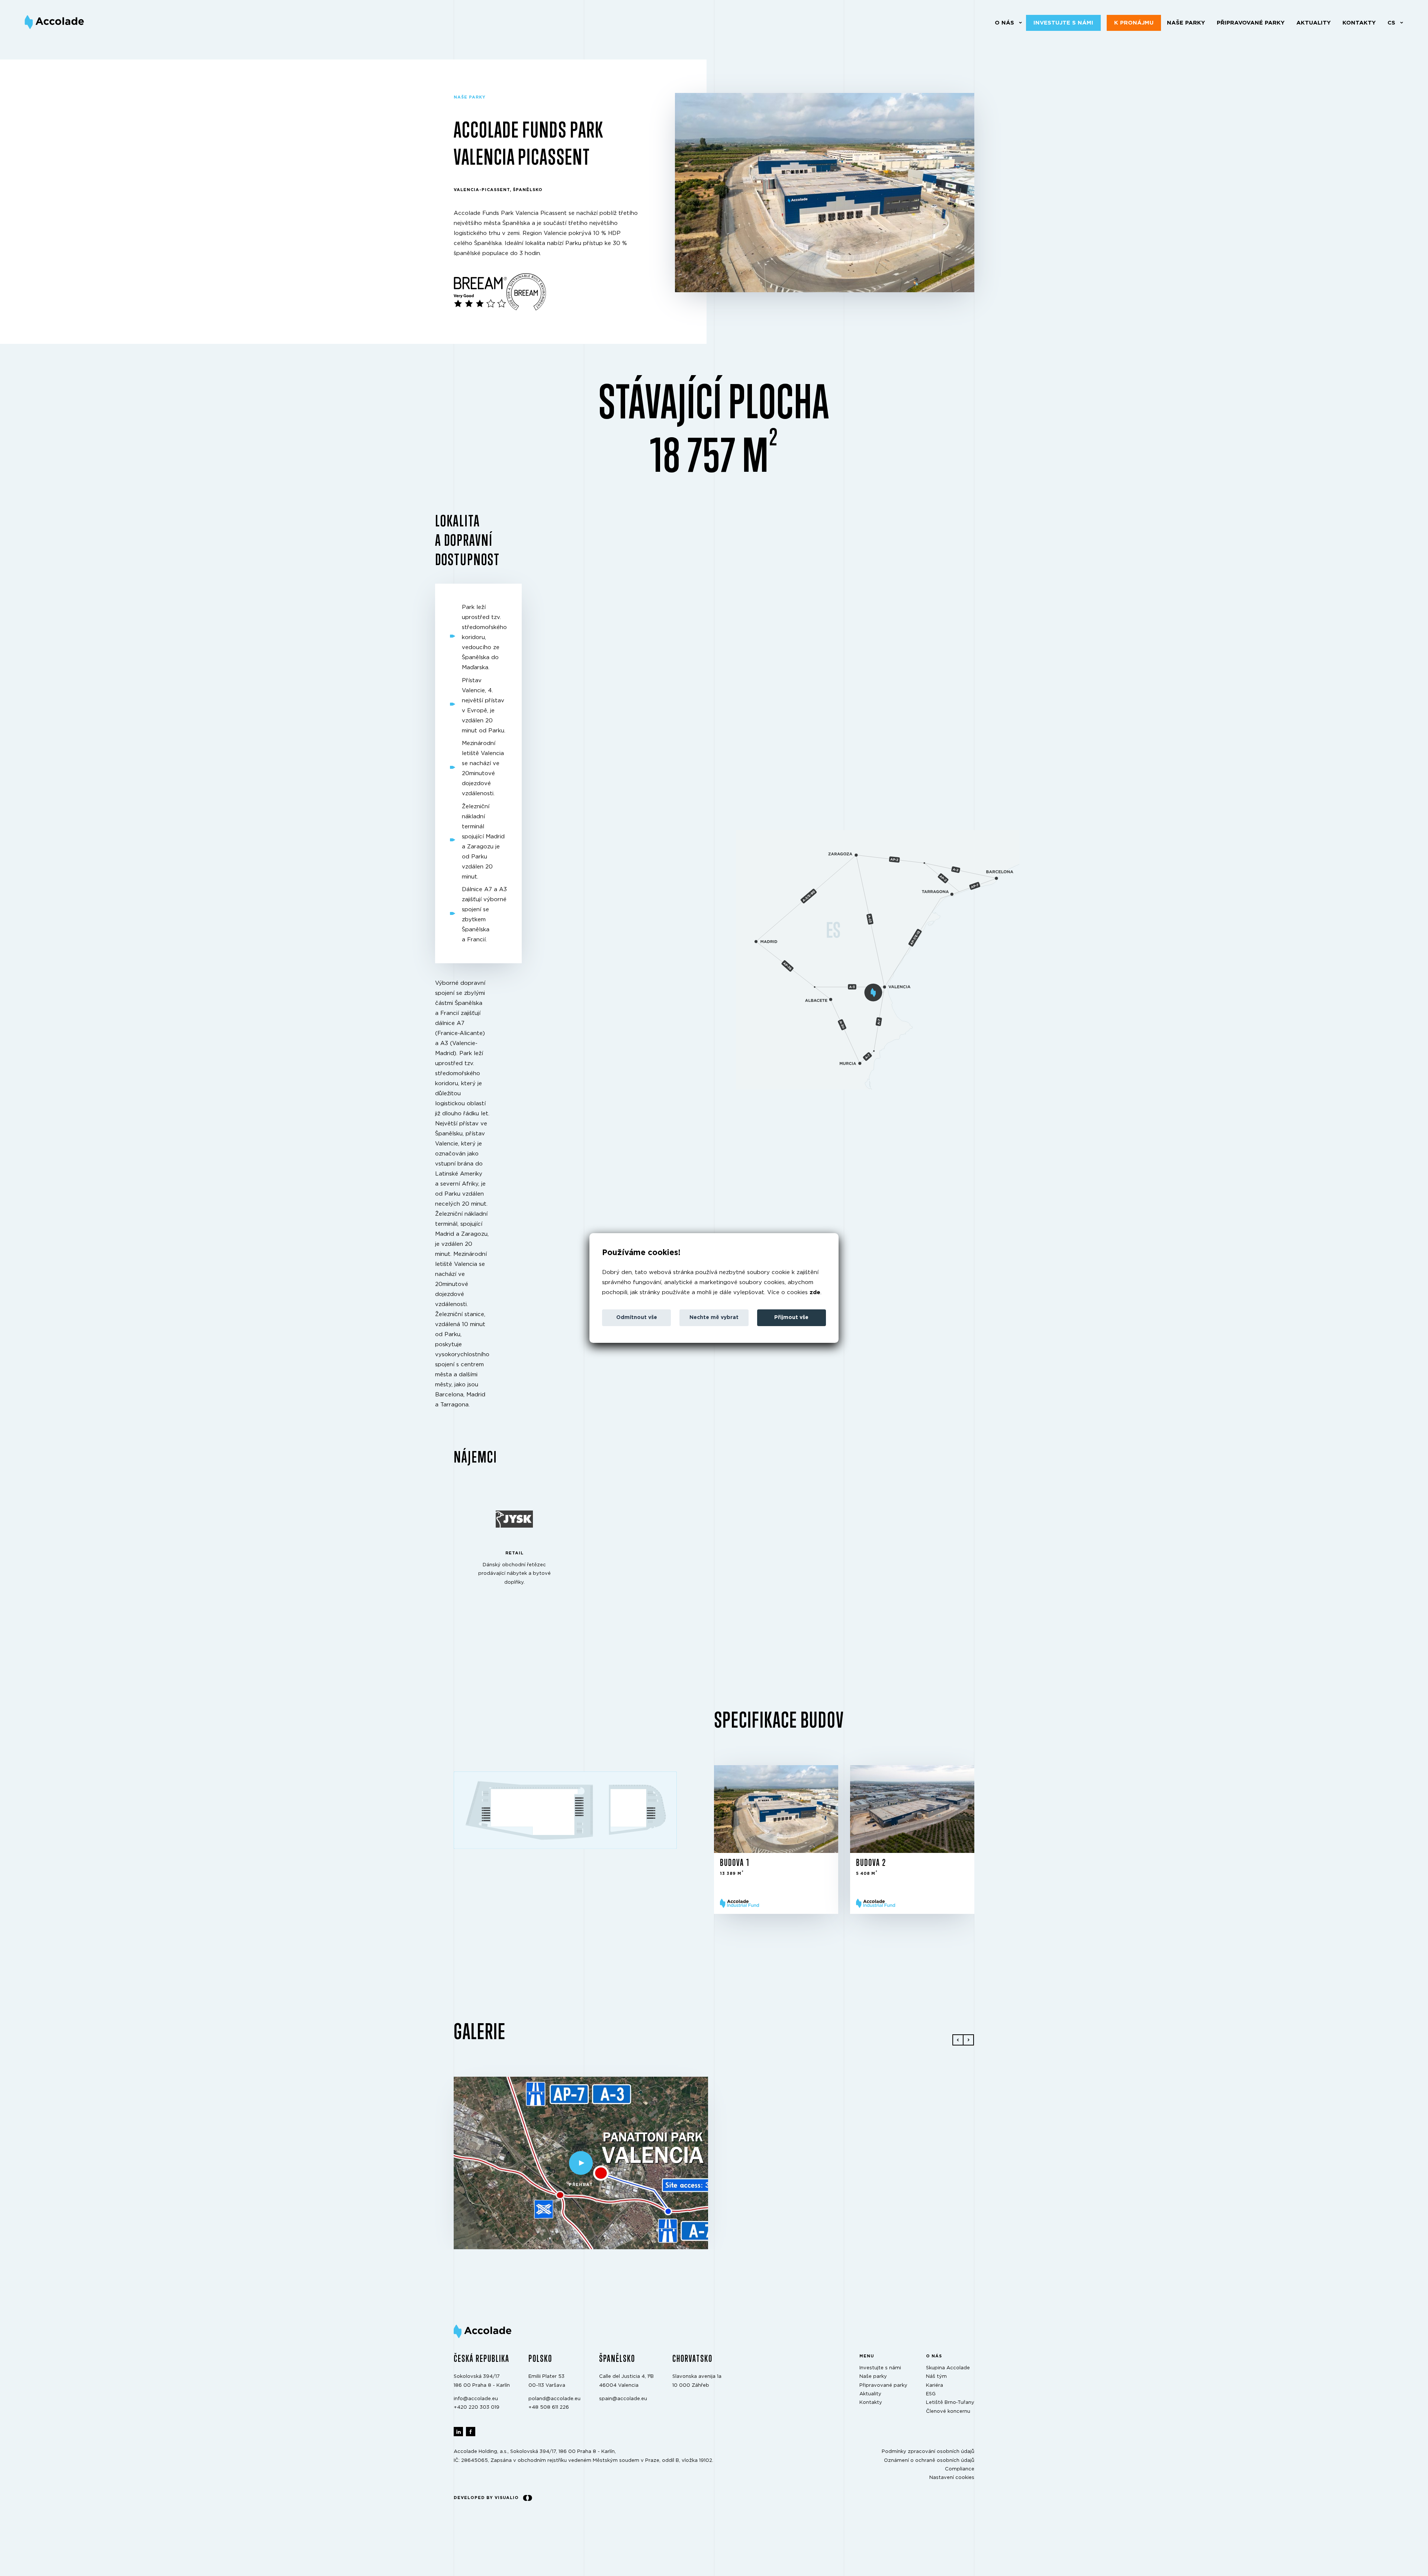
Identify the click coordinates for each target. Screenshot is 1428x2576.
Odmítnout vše (637, 1318)
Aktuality (1313, 23)
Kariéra (935, 2385)
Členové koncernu (948, 2411)
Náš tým (936, 2377)
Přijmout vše (791, 1318)
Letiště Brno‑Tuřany (950, 2403)
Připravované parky (1251, 23)
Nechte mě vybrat (714, 1318)
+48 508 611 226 (549, 2407)
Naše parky (1186, 23)
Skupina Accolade (948, 2368)
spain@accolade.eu (623, 2399)
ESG (931, 2394)
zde (815, 1292)
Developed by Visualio (486, 2497)
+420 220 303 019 (477, 2407)
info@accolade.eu (476, 2399)
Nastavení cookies (952, 2478)
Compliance (960, 2469)
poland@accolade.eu (554, 2399)
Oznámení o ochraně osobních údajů (929, 2460)
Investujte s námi (1063, 23)
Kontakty (1359, 23)
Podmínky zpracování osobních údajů (928, 2452)
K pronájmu (1134, 23)
